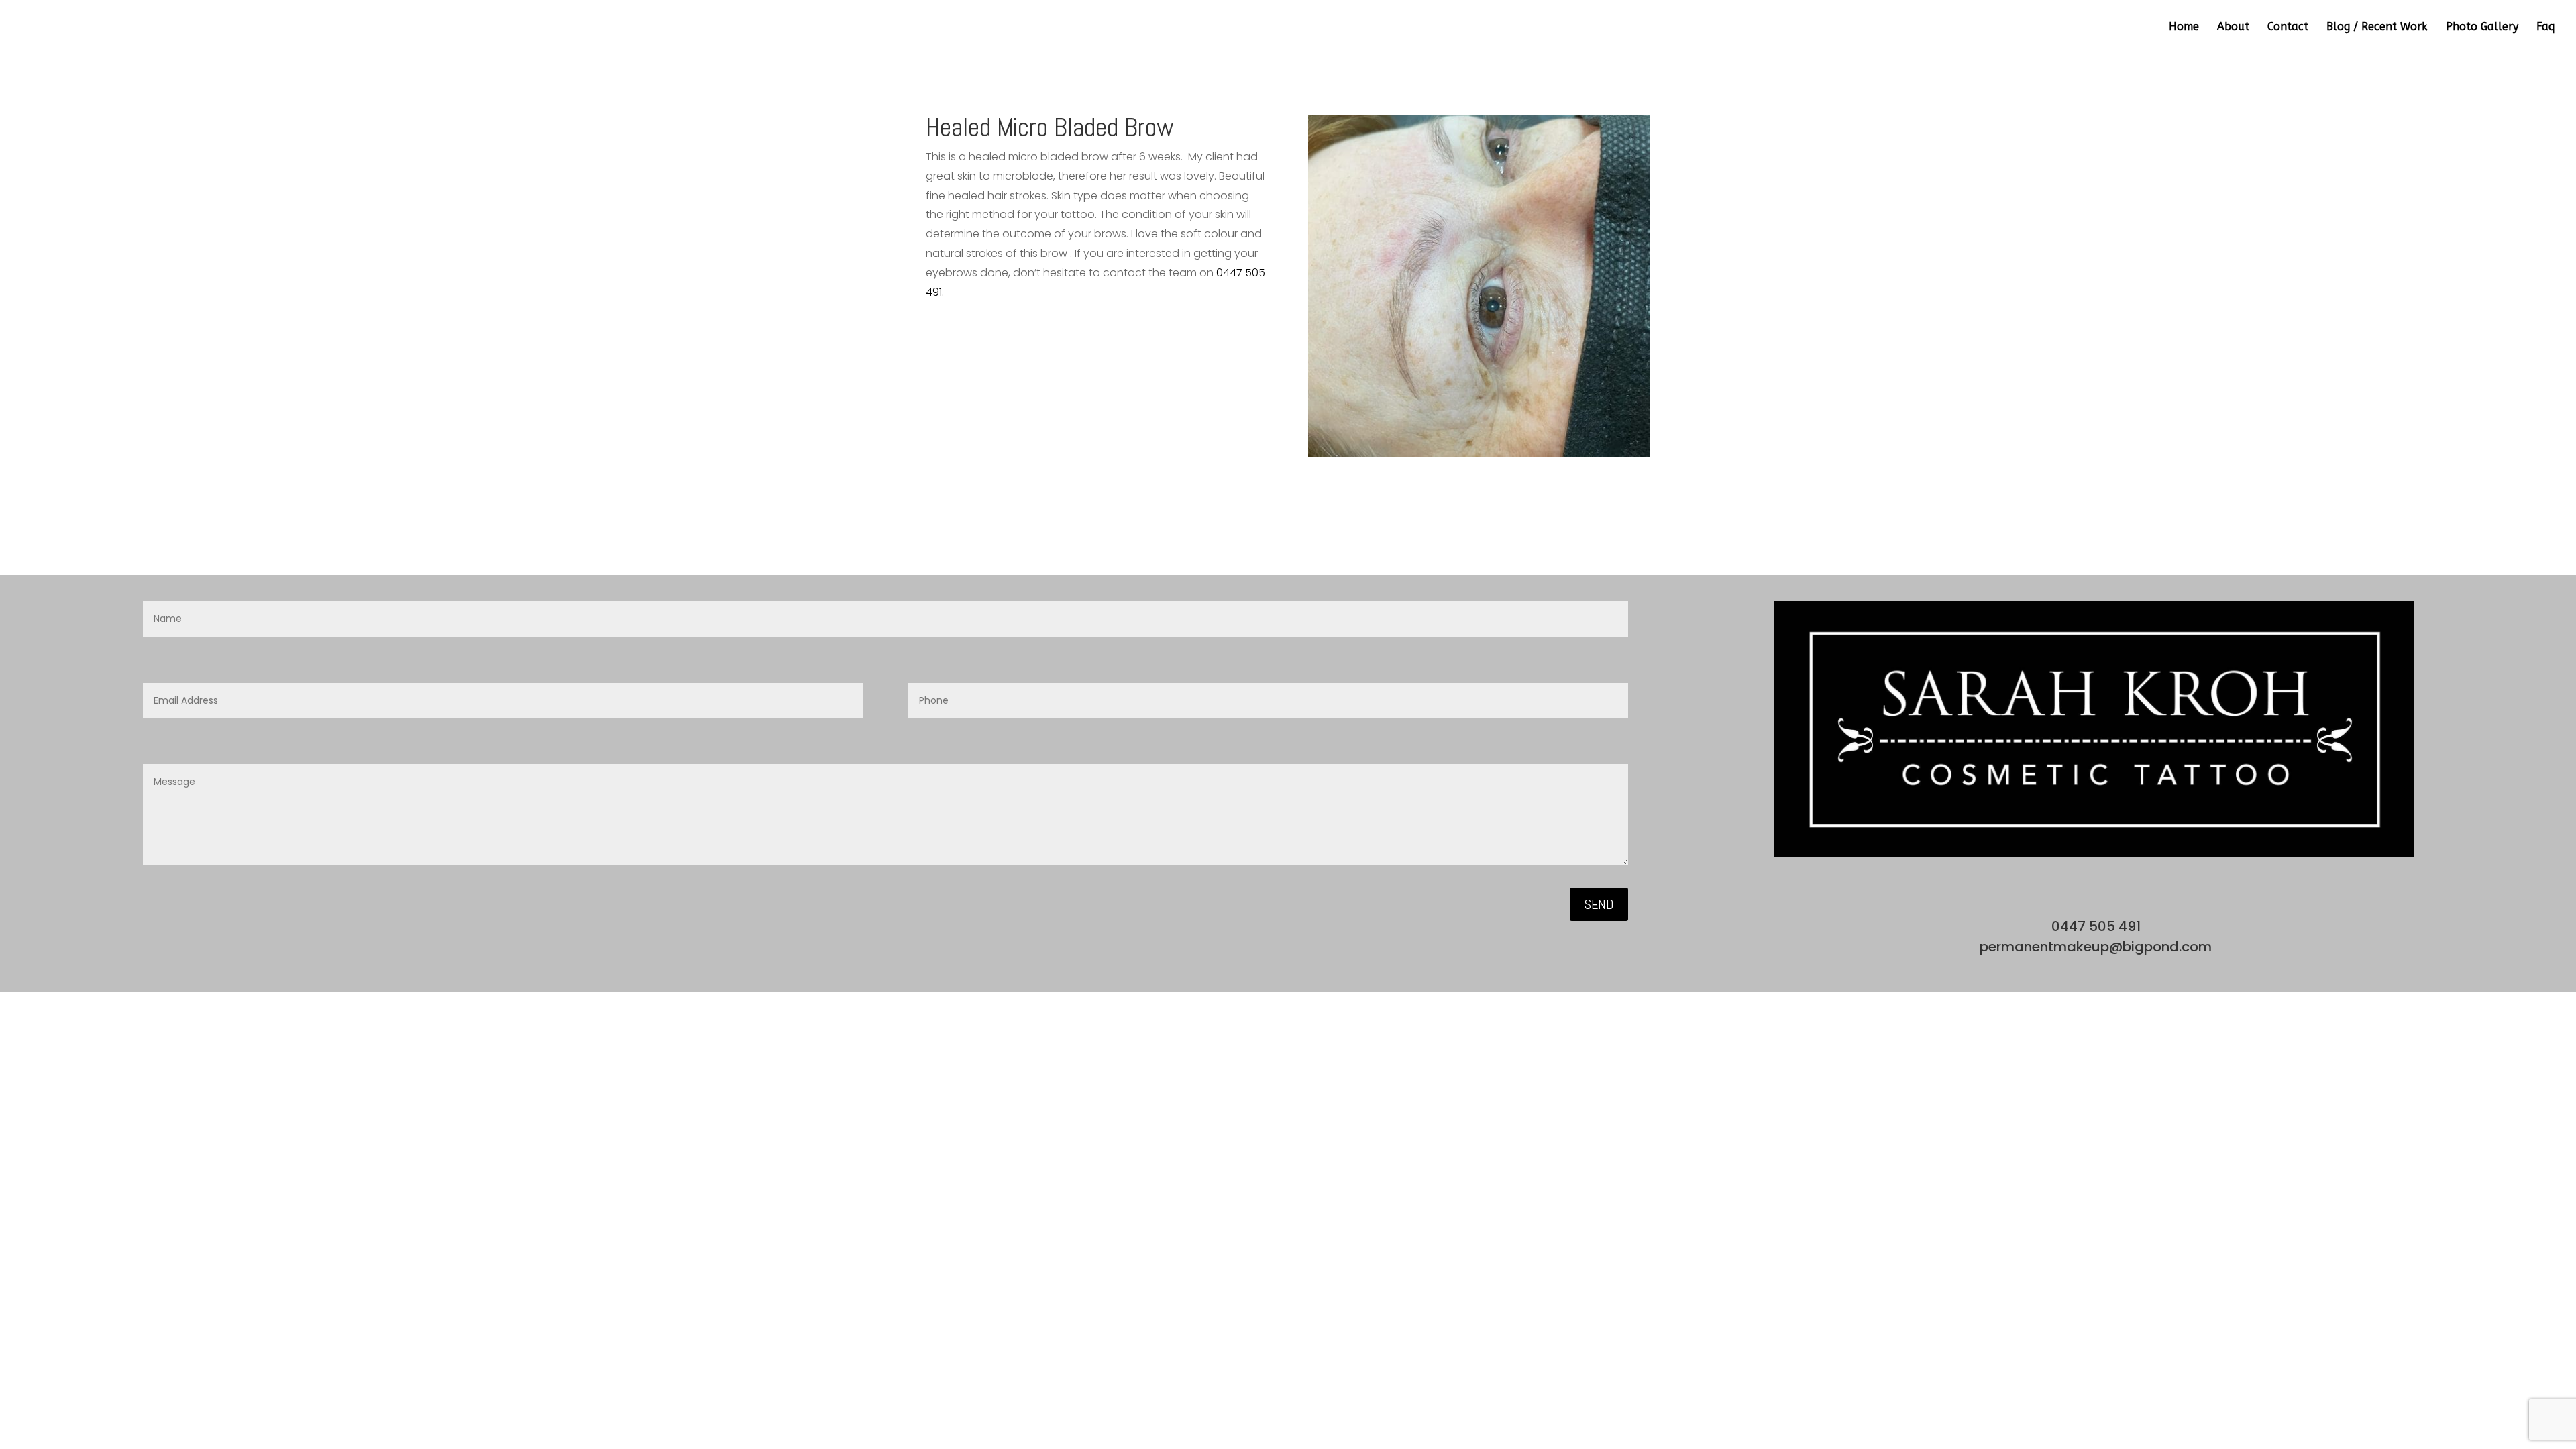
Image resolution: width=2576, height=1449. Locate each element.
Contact (2288, 28)
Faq (2545, 28)
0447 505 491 (2094, 926)
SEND (1599, 904)
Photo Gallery (2482, 28)
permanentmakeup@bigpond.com (2094, 947)
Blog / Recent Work (2377, 28)
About (2233, 28)
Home (2184, 28)
